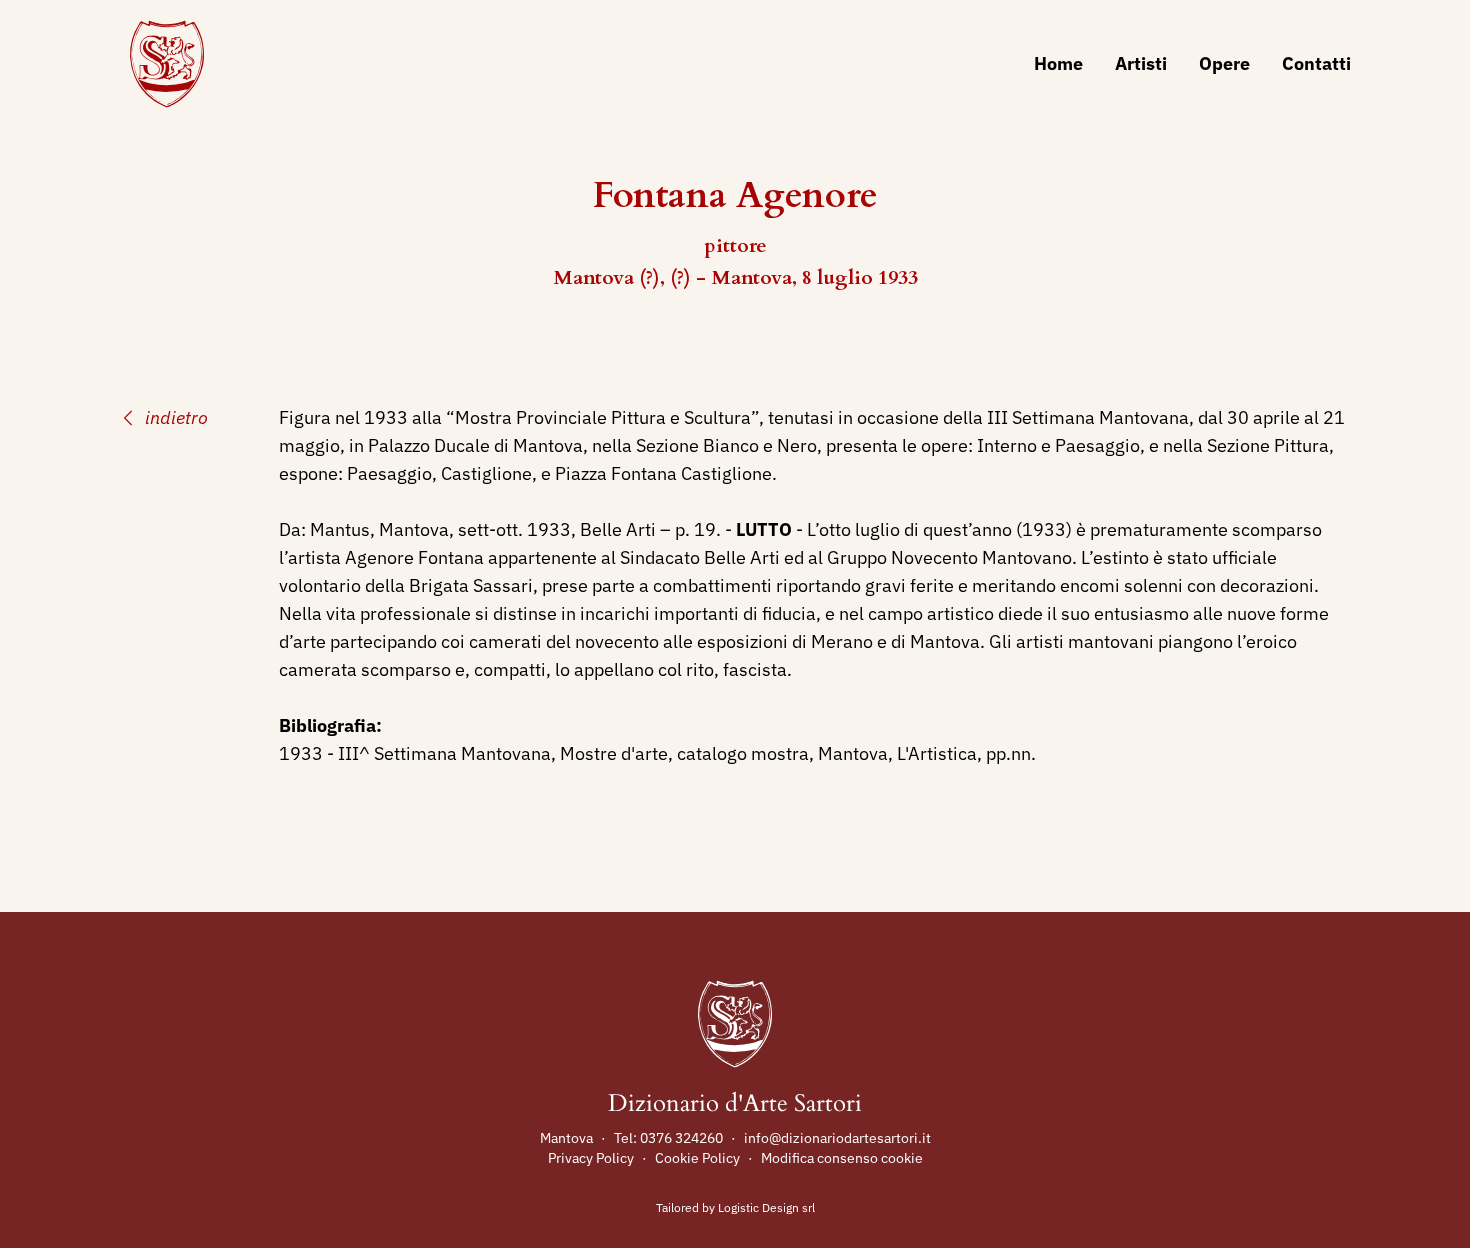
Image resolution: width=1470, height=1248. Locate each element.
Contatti (1316, 63)
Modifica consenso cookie (842, 1158)
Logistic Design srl (766, 1207)
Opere (1224, 63)
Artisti (1141, 63)
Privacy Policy (591, 1158)
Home (1058, 63)
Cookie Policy (697, 1158)
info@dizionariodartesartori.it (837, 1138)
